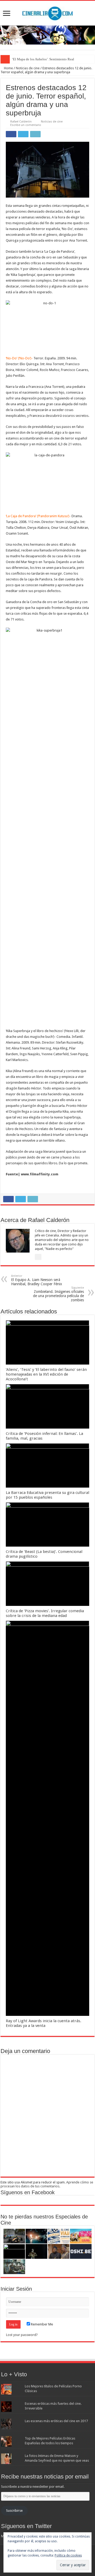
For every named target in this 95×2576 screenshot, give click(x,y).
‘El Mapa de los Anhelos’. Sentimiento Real (43, 59)
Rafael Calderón (21, 122)
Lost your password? (22, 2335)
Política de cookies (68, 2555)
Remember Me (42, 2324)
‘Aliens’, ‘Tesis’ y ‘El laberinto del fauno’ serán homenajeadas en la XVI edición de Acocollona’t (46, 1374)
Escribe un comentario (26, 125)
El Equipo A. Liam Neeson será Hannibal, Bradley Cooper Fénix (37, 1280)
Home (8, 68)
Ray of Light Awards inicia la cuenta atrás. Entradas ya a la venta (44, 2023)
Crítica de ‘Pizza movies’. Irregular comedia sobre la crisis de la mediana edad (45, 1613)
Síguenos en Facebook (28, 2192)
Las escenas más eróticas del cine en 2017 (56, 2421)
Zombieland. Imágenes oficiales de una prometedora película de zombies (58, 1294)
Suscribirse (14, 2511)
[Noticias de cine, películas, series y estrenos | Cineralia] (47, 12)
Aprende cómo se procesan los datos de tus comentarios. (47, 2184)
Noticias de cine (28, 68)
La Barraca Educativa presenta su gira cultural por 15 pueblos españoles (47, 1495)
